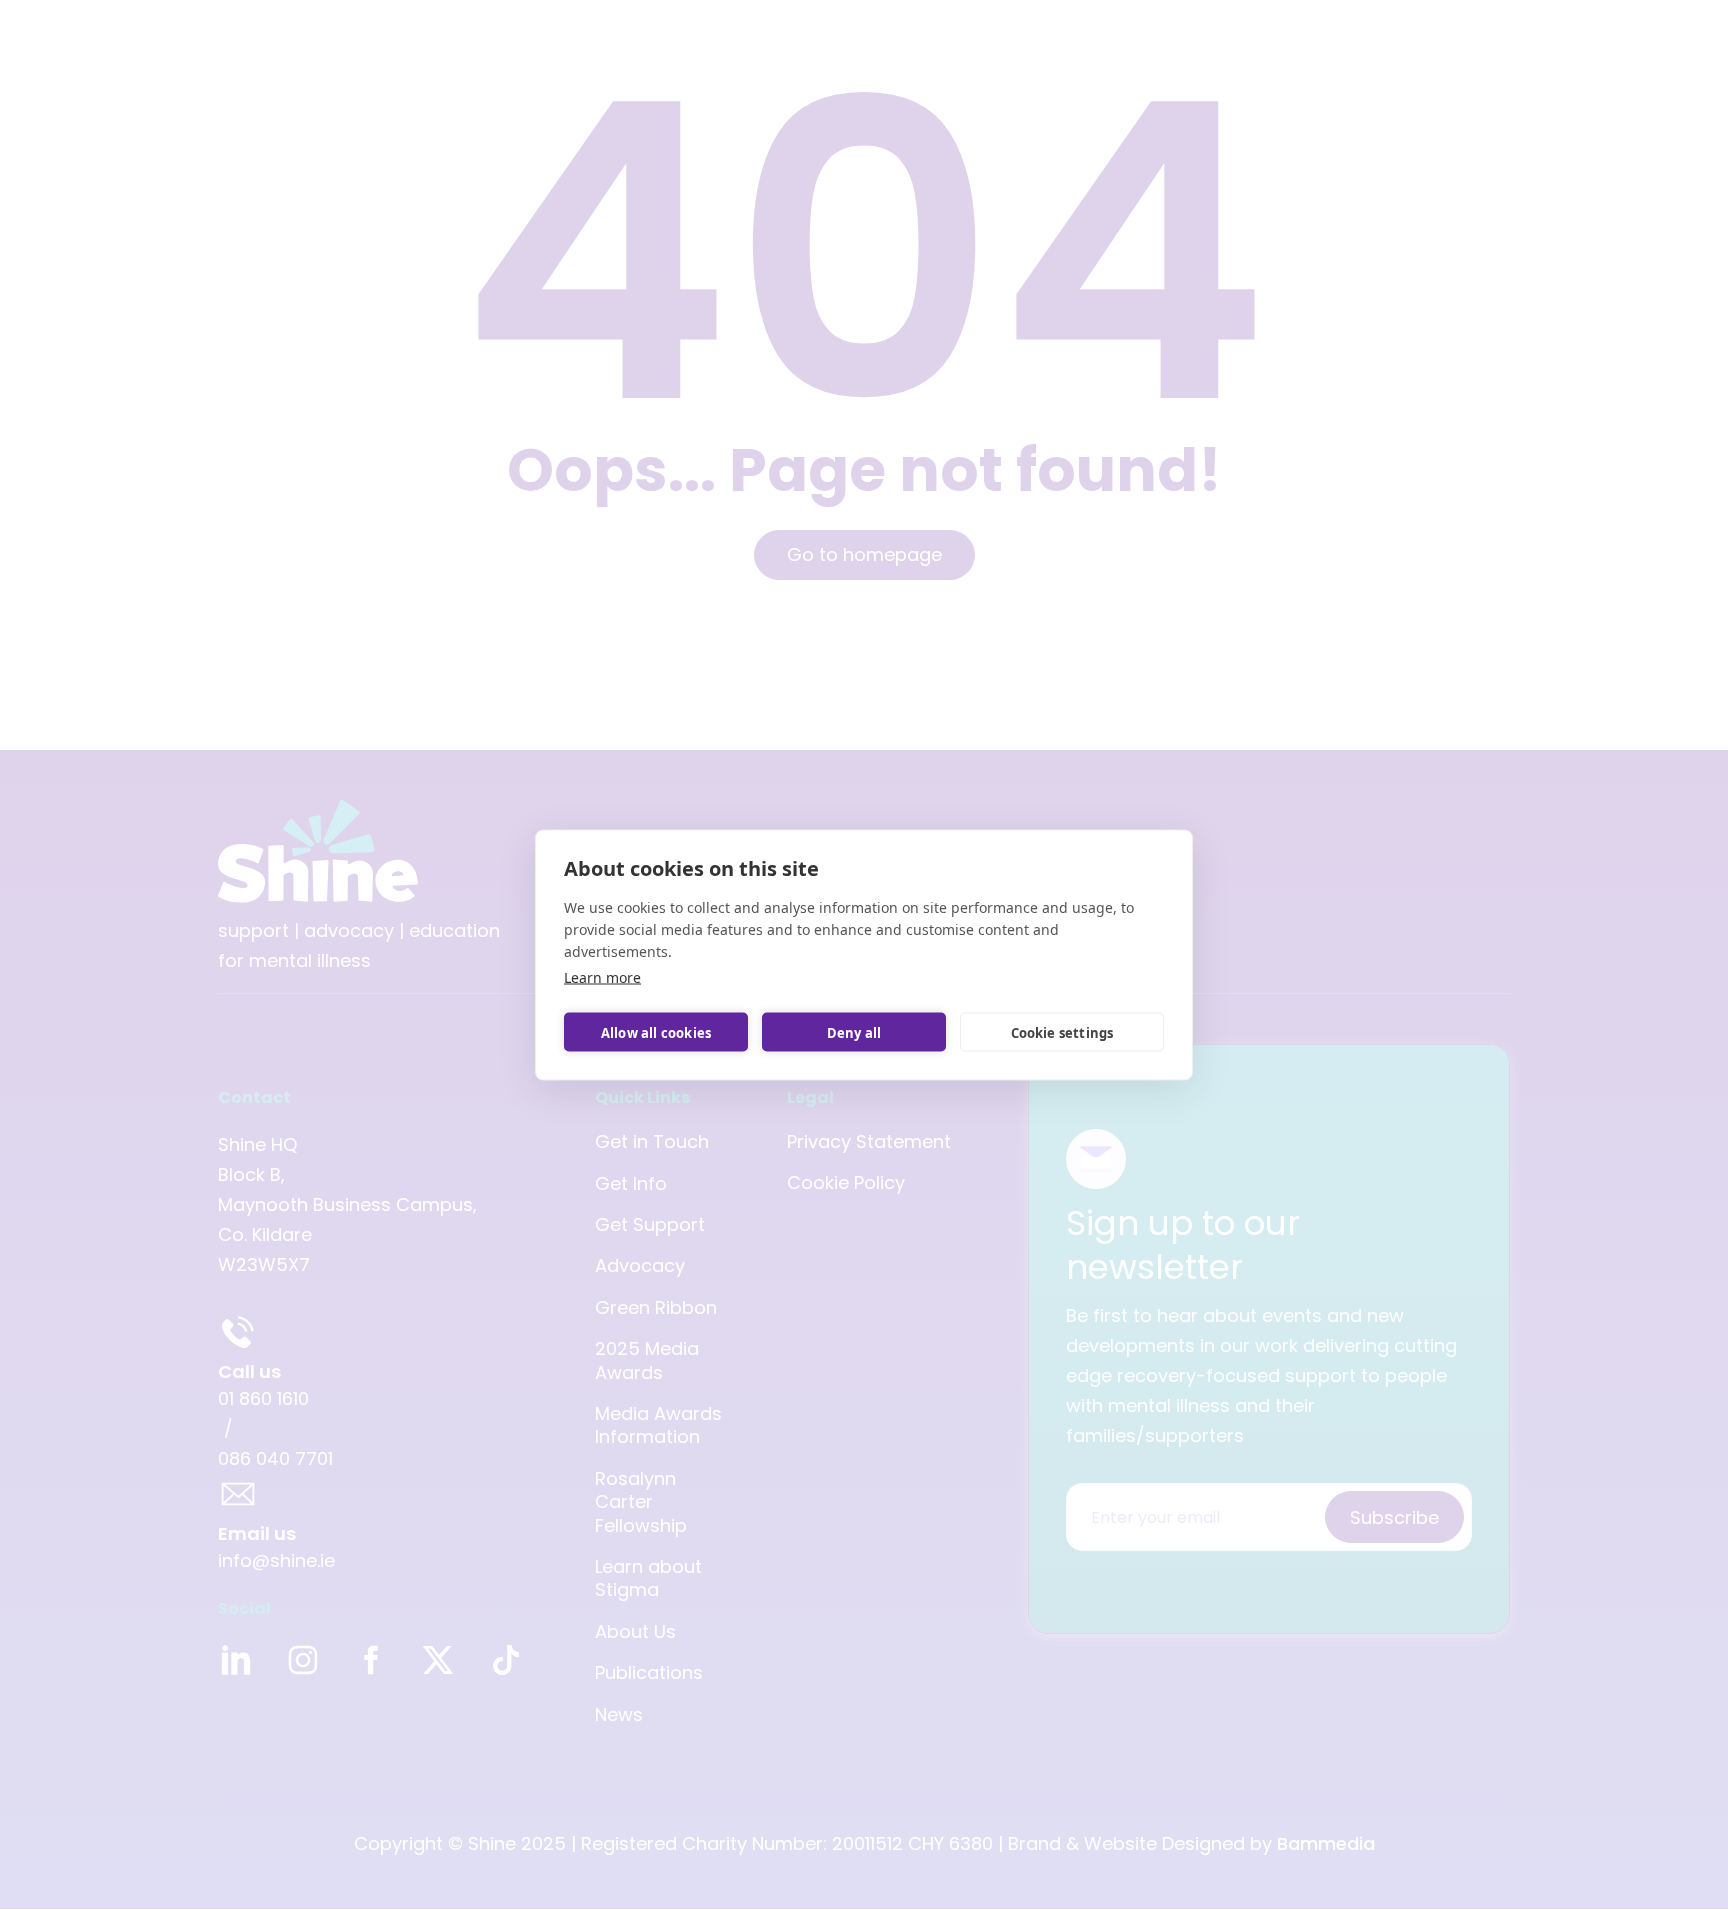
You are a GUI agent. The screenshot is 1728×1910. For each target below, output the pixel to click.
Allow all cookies (656, 1032)
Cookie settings (1062, 1032)
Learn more (602, 977)
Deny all (854, 1032)
